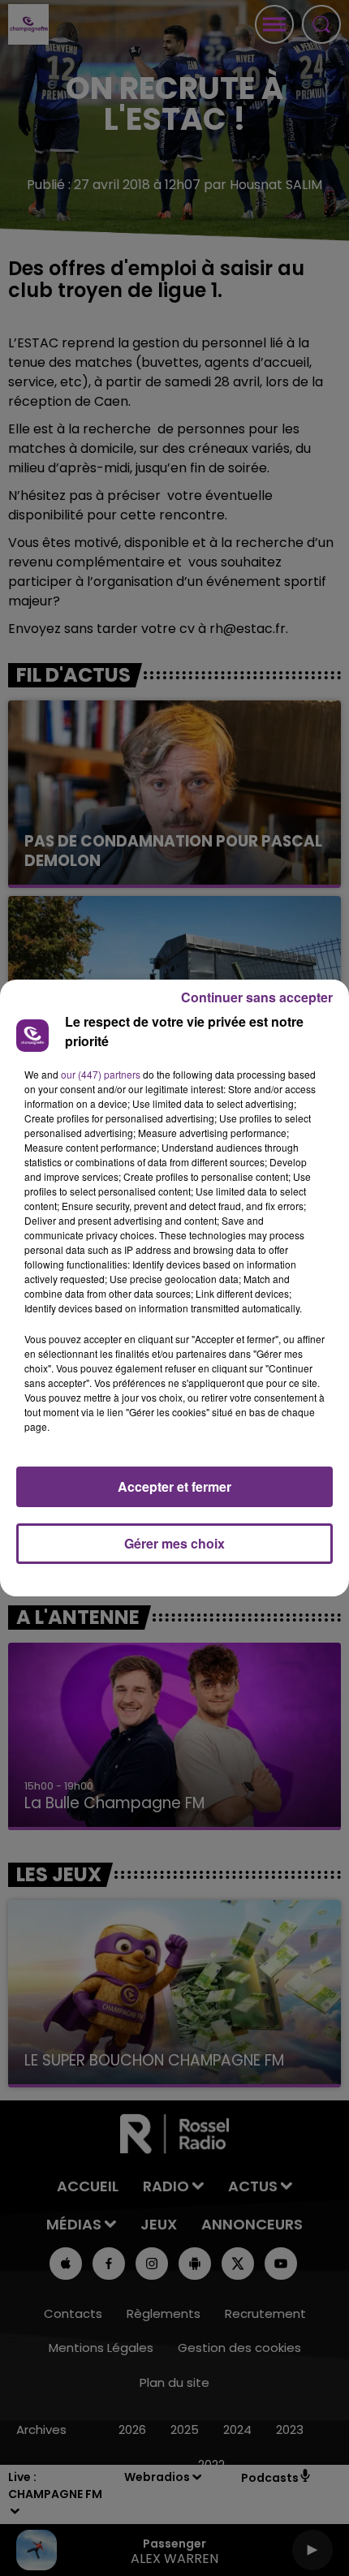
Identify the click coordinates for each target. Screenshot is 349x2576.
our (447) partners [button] (101, 1074)
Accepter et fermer (174, 1486)
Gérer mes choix (174, 1543)
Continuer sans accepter (257, 997)
